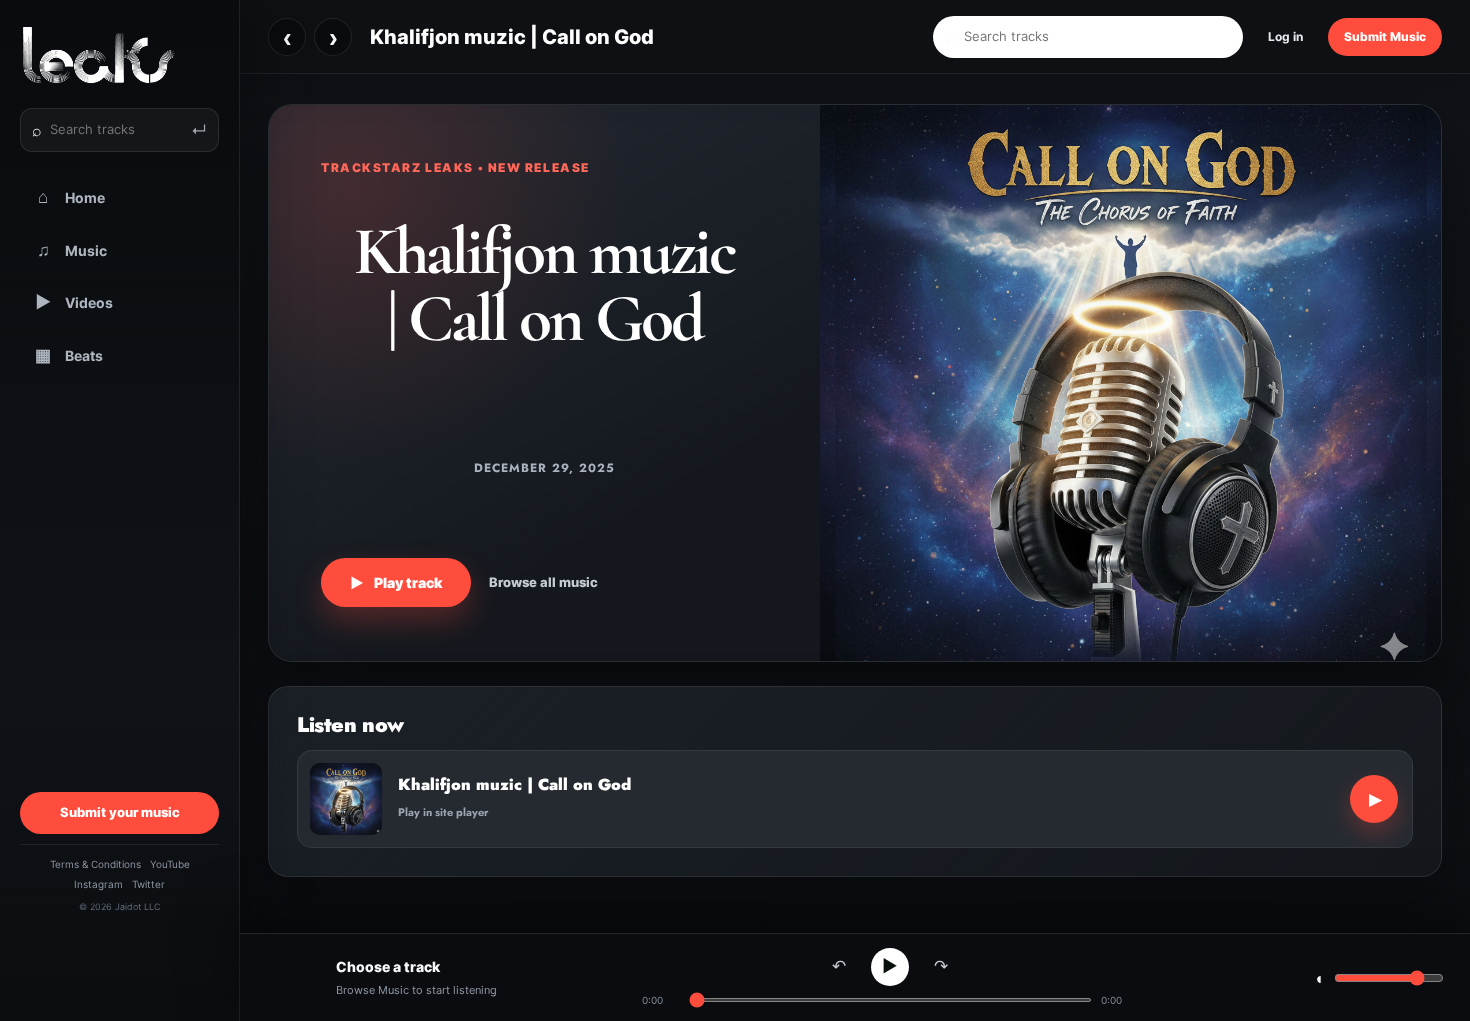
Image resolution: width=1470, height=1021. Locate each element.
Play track (396, 582)
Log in (1285, 36)
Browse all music (543, 582)
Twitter (148, 884)
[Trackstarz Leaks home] (119, 55)
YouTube (170, 864)
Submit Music (1385, 36)
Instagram (98, 884)
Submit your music (120, 812)
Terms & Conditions (95, 864)
